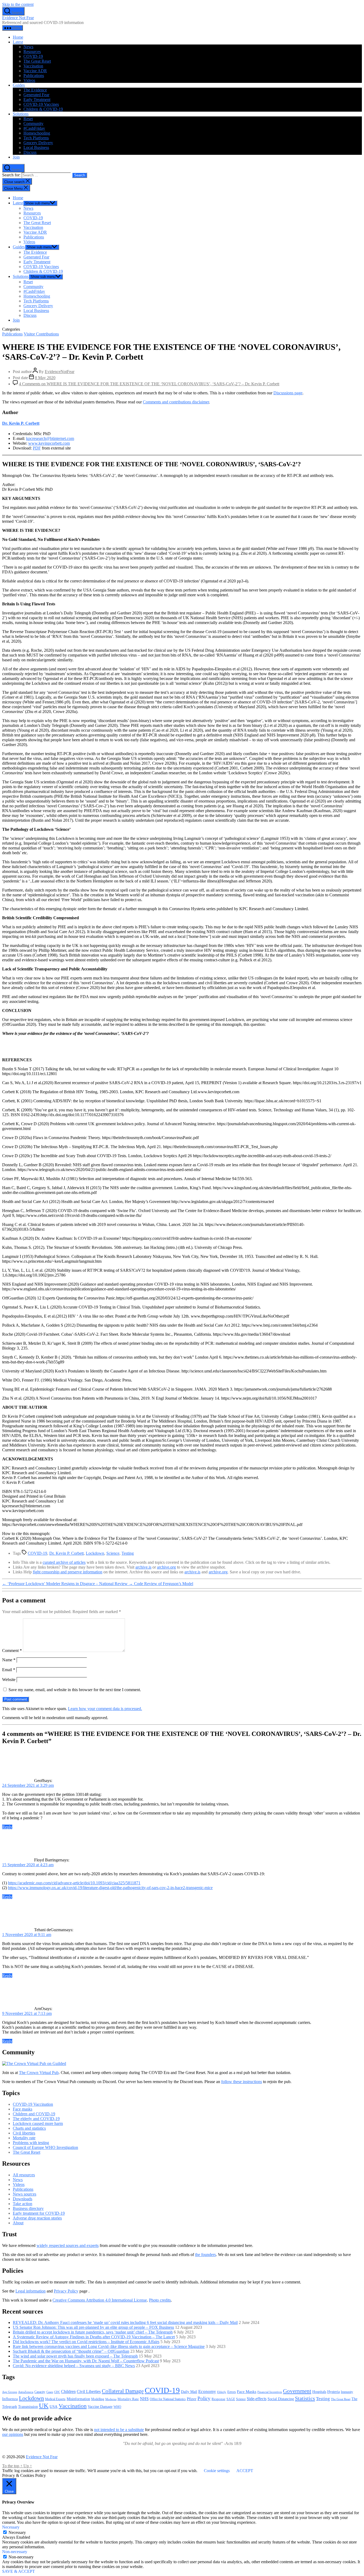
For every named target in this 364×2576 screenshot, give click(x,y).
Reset (28, 119)
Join (16, 157)
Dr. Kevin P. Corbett (21, 423)
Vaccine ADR (35, 71)
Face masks (23, 2109)
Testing (128, 1553)
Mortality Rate (128, 2399)
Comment (12, 1650)
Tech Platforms (36, 138)
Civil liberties (24, 2133)
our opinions (13, 2434)
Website (9, 1680)
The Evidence (35, 90)
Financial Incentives (270, 2392)
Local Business (36, 147)
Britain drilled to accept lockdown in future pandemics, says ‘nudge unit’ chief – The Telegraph (93, 2332)
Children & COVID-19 (43, 109)
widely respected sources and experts (68, 2245)
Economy (207, 2391)
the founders (205, 2255)
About (18, 2223)
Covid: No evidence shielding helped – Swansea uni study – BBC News (74, 2366)
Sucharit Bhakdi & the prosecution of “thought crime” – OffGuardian (71, 2351)
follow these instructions (242, 2082)
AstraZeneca (26, 2392)
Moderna (111, 2399)
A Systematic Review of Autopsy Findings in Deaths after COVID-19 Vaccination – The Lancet (94, 2337)
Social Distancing (281, 2399)
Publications (34, 76)
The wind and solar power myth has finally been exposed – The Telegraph (75, 2356)
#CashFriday (34, 128)
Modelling (98, 2399)
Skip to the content (18, 4)
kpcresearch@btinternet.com (50, 438)
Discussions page (288, 393)
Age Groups (10, 2392)
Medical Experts (55, 2399)
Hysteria (333, 2392)
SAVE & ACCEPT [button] (19, 2571)
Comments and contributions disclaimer (176, 402)
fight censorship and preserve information (68, 1572)
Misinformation (78, 2399)
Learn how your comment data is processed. (105, 1709)
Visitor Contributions (41, 334)
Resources (32, 52)
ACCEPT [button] (245, 2471)
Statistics (305, 2398)
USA (54, 2407)
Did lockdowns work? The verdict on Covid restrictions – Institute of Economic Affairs (86, 2342)
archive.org (166, 1567)
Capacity (40, 2392)
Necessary (17, 2532)
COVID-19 (33, 56)
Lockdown (95, 1553)
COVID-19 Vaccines (41, 104)
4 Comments (149, 384)
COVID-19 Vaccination (33, 2104)
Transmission (28, 2407)
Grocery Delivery (38, 143)
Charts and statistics (29, 2128)
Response (219, 2399)
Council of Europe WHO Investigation (45, 2147)
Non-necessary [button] (15, 2552)
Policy (204, 2398)
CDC (57, 2392)
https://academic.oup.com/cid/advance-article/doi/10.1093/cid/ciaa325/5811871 (74, 1883)
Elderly (222, 2392)
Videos (29, 80)
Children (68, 2391)
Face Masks (247, 2391)
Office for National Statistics (168, 2399)
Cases (50, 2392)
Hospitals (319, 2392)
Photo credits (160, 2300)
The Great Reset (37, 61)
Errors (232, 2392)
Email (9, 1670)
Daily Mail (189, 2392)
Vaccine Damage (100, 2407)
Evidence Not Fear (18, 18)
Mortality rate (24, 2138)
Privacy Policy (66, 2291)
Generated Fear (36, 95)
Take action (23, 2204)
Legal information (31, 2291)
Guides (19, 85)
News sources (25, 2194)
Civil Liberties (89, 2391)
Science (113, 1553)
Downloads (23, 2199)
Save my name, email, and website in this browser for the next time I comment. (75, 1690)
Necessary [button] (11, 2527)
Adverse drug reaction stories (37, 2218)
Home (18, 37)
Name (9, 1660)
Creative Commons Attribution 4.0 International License (100, 2300)
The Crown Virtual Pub (39, 2073)
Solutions (21, 114)
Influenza (10, 2399)
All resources (24, 2175)
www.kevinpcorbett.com (49, 443)
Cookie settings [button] (217, 2471)
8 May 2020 (45, 378)
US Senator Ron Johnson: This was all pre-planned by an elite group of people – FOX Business (93, 2327)
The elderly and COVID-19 (36, 2119)
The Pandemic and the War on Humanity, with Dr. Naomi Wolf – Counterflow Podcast (86, 2361)
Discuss (30, 152)
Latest (18, 42)
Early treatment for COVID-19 (39, 2213)
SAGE (231, 2399)
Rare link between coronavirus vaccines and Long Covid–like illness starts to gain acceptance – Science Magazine (109, 2346)
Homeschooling (37, 133)
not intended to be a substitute (119, 2430)
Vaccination (33, 66)
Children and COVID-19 (34, 2114)
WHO (117, 2407)
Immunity (347, 2392)
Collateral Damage (123, 2391)
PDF (37, 448)
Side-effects (257, 2399)
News (28, 47)
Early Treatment (37, 100)
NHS (144, 2399)
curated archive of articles (64, 1562)
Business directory (28, 2208)
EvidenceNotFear (60, 372)
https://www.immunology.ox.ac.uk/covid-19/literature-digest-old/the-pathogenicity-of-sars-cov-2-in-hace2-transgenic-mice (110, 1888)
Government (297, 2391)
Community (33, 123)
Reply (7, 1827)
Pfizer (192, 2399)
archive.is (143, 1567)
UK (44, 2405)
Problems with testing (31, 2143)
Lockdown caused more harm (38, 2123)
